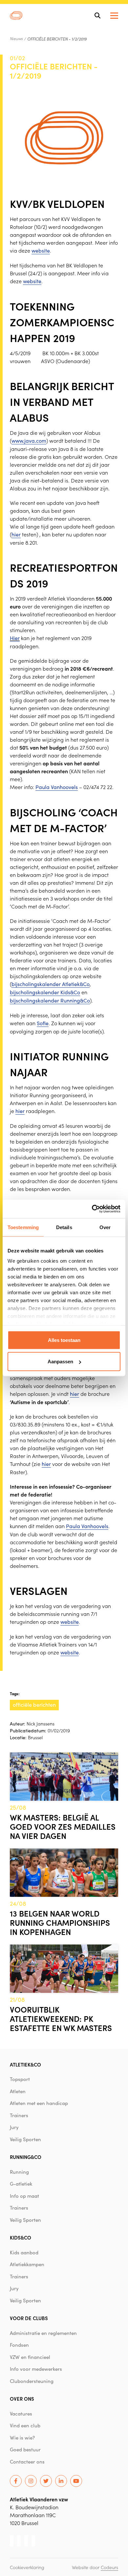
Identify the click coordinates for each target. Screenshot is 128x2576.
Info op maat (24, 2196)
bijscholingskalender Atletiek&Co (51, 984)
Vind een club (25, 2425)
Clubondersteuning (32, 2381)
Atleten (18, 2091)
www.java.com (29, 441)
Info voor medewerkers (36, 2369)
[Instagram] (31, 2481)
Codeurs (109, 2567)
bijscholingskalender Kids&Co (45, 992)
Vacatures (21, 2414)
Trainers (19, 2115)
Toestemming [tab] (23, 1227)
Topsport (20, 2079)
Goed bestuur (25, 2449)
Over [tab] (105, 1227)
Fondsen (19, 2345)
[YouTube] (76, 2481)
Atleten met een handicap (39, 2103)
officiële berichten (34, 1705)
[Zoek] (97, 15)
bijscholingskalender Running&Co (50, 1000)
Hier (15, 638)
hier (16, 534)
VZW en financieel (30, 2357)
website (41, 250)
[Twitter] (46, 2481)
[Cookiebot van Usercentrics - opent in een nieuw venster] (92, 1209)
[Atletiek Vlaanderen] (16, 15)
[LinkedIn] (61, 2481)
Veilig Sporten (25, 2139)
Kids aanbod (24, 2252)
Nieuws (16, 38)
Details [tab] (64, 1227)
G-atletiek (21, 2184)
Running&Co (26, 2157)
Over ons (22, 2399)
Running (19, 2172)
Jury (14, 2127)
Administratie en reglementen (43, 2333)
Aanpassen (60, 1362)
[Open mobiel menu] (114, 16)
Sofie (43, 1023)
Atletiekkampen (27, 2264)
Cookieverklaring (27, 2567)
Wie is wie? (22, 2438)
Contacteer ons (27, 2462)
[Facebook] (16, 2481)
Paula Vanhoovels (57, 787)
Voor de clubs (29, 2318)
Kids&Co (21, 2237)
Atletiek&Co (25, 2064)
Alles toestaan (64, 1340)
